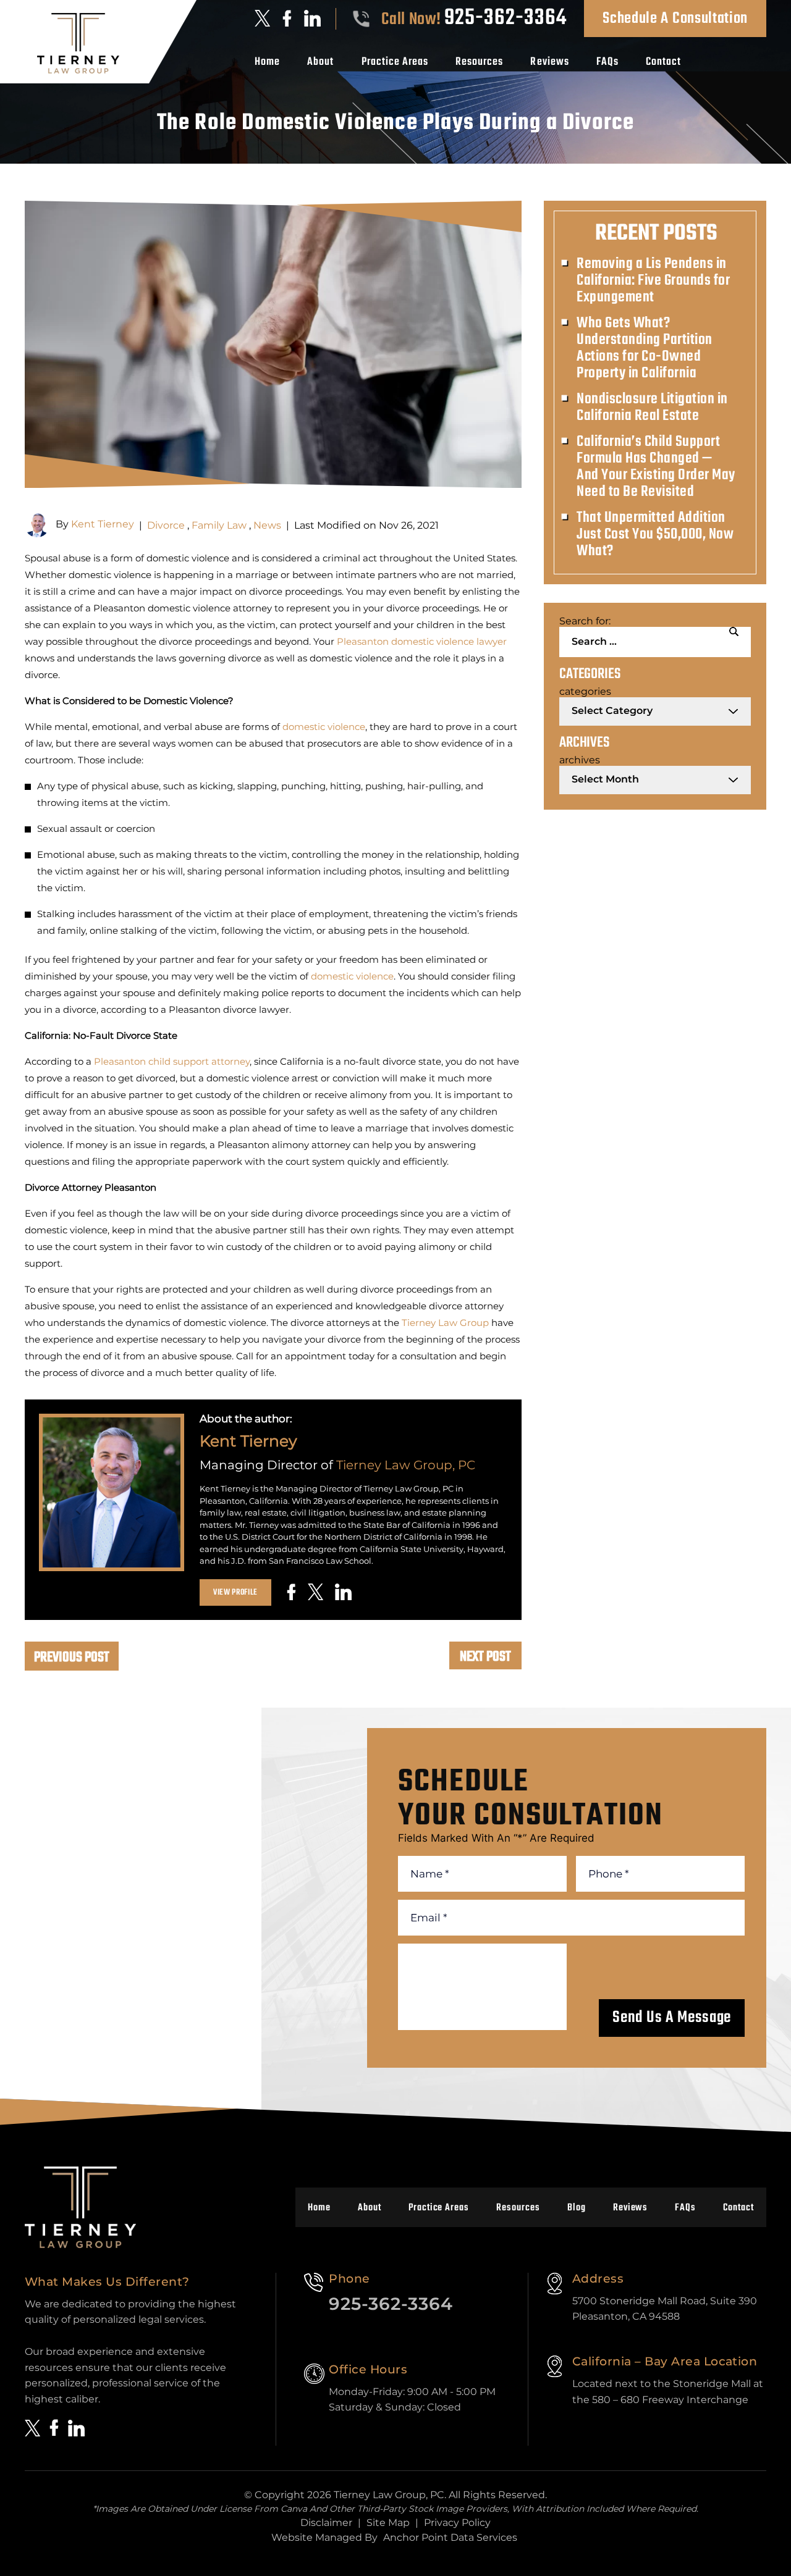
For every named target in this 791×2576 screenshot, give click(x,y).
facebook (291, 1592)
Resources (479, 62)
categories (585, 691)
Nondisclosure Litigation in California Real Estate (652, 408)
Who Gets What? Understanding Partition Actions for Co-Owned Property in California (645, 348)
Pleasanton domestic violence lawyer (422, 641)
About (320, 62)
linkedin (343, 1592)
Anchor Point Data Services (450, 2537)
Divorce (166, 525)
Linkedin (312, 18)
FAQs (607, 62)
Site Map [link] (388, 2523)
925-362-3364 (505, 19)
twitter (315, 1592)
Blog (577, 2208)
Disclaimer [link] (326, 2523)
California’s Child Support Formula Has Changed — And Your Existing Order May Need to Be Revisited (656, 467)
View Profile (235, 1592)
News (267, 525)
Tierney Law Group (445, 1323)
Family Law (219, 525)
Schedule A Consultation (675, 19)
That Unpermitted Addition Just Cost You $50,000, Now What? (655, 535)
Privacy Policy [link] (457, 2523)
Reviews (549, 62)
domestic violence (324, 727)
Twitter (262, 18)
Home (267, 62)
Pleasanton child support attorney (172, 1061)
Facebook (287, 19)
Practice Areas (395, 62)
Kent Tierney (103, 525)
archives (580, 760)
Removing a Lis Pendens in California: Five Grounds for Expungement (653, 281)
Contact (663, 62)
